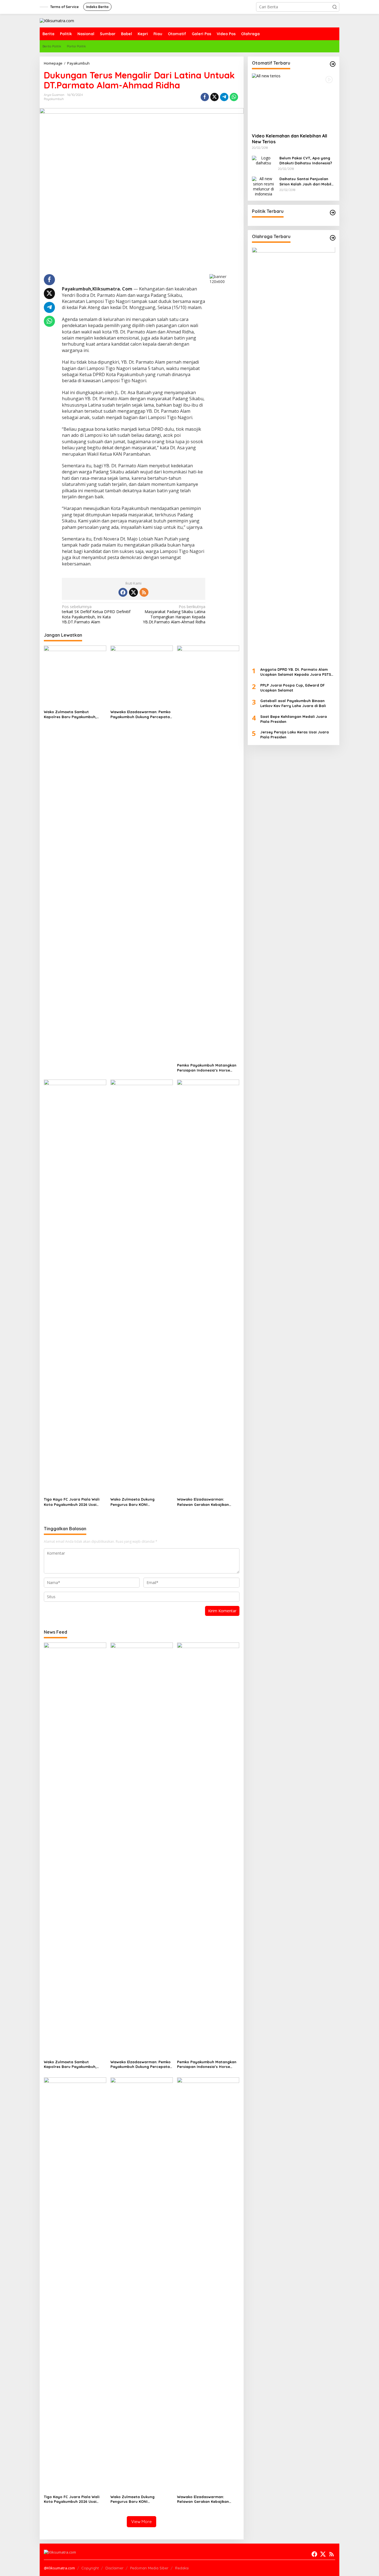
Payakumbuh (54, 99)
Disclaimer (114, 2568)
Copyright (90, 2568)
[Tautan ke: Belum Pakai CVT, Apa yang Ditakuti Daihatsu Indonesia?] (264, 160)
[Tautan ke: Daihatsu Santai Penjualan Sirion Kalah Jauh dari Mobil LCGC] (264, 186)
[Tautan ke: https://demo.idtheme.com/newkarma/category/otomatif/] (333, 64)
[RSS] (144, 592)
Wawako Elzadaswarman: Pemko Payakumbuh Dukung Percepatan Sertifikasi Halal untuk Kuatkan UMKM (141, 714)
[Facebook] (123, 592)
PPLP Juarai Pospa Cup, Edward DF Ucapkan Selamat (292, 688)
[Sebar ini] (205, 97)
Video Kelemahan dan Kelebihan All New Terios (290, 139)
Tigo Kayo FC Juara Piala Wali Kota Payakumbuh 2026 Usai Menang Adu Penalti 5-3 (72, 1502)
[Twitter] (133, 592)
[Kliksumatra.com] (57, 20)
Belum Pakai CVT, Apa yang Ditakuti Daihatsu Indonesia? (306, 161)
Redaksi (182, 2568)
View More (142, 2522)
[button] (335, 7)
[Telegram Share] (224, 97)
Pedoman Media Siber (149, 2568)
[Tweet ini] (214, 97)
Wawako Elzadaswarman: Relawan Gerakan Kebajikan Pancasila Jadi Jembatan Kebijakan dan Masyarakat (203, 1502)
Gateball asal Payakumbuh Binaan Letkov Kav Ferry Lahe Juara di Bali (293, 703)
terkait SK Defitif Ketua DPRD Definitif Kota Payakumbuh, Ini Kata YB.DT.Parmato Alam (96, 614)
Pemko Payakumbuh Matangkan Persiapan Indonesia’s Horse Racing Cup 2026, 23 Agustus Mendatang (207, 1068)
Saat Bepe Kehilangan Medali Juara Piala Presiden (294, 719)
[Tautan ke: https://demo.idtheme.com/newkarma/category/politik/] (333, 213)
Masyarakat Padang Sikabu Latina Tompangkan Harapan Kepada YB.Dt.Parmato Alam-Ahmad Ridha (174, 614)
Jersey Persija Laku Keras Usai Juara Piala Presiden (295, 735)
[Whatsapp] (234, 97)
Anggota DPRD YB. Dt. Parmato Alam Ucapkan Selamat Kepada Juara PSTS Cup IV (296, 672)
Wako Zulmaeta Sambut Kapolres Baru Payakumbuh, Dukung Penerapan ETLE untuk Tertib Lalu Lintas (72, 714)
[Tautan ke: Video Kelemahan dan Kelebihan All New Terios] (294, 101)
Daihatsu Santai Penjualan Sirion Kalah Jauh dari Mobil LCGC (305, 182)
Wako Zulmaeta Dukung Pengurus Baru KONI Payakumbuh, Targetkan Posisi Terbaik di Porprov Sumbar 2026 (140, 1502)
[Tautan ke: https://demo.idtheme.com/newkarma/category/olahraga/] (333, 238)
